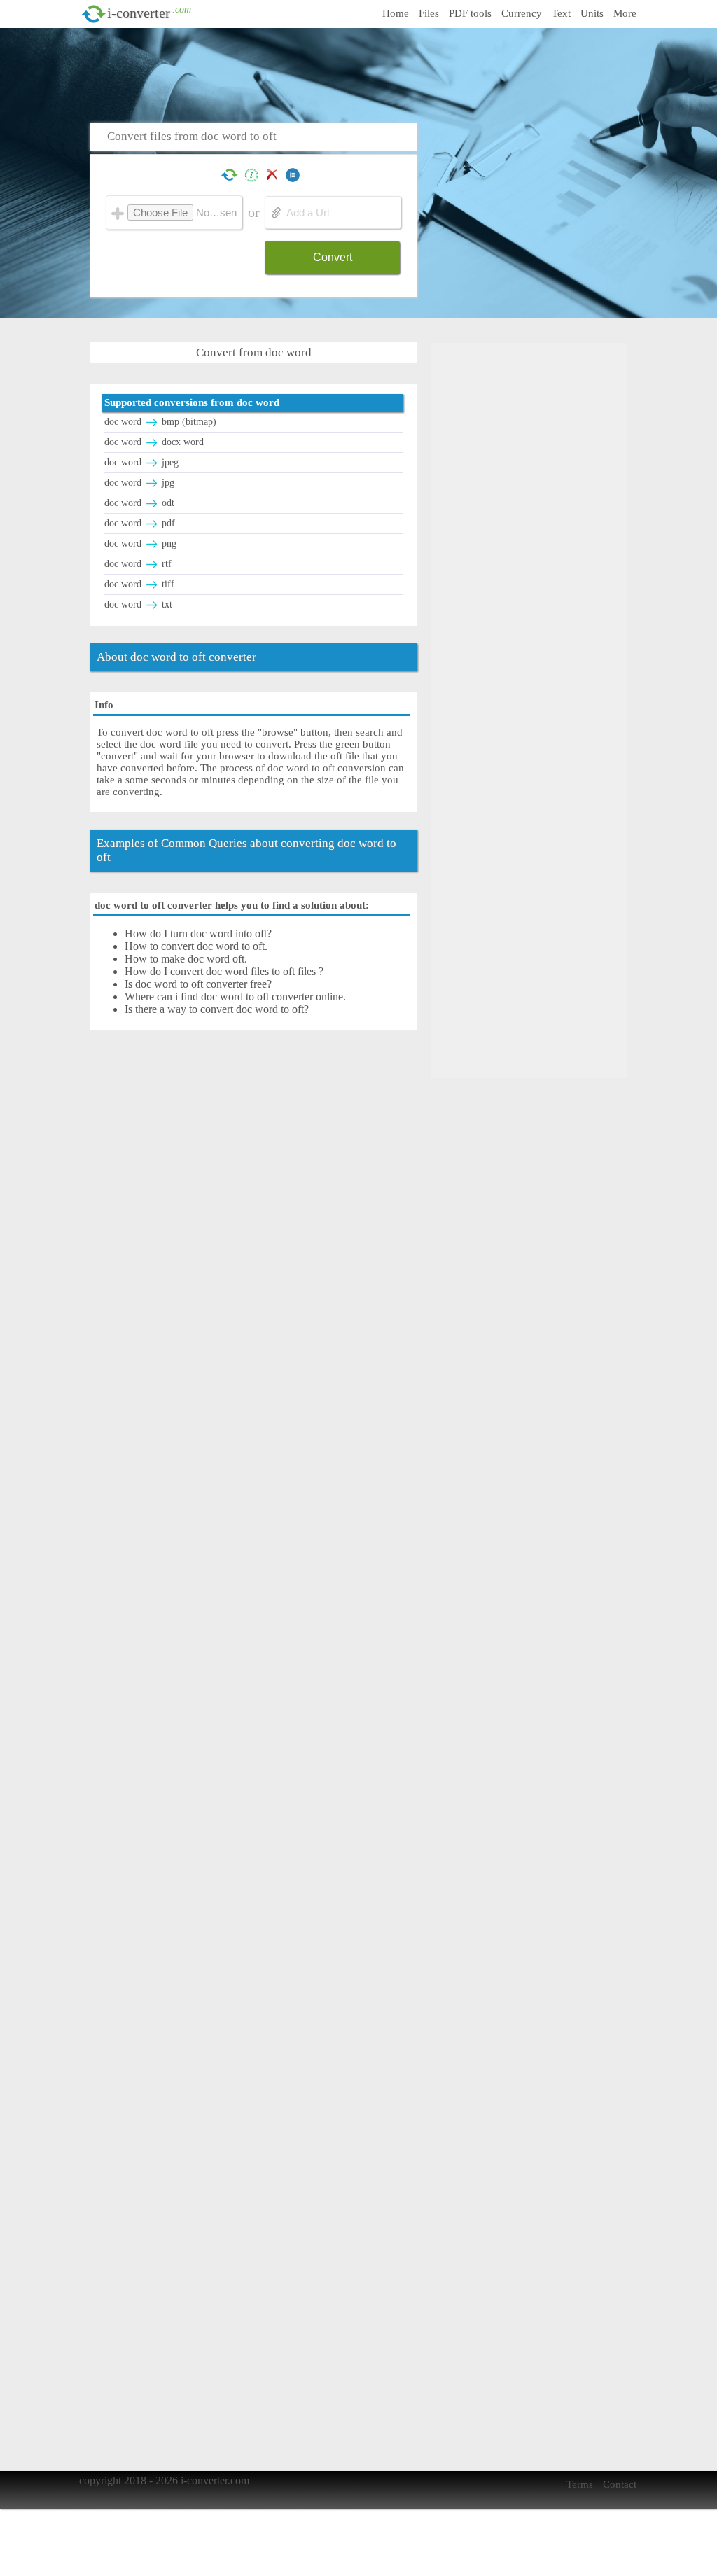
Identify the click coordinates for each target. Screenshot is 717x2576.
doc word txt (138, 604)
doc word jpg (139, 483)
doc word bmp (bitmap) (160, 422)
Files (429, 13)
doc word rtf (138, 564)
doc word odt (139, 503)
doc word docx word (154, 442)
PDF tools (470, 13)
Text (561, 13)
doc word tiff (139, 584)
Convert (333, 257)
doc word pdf (140, 523)
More (625, 13)
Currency (522, 13)
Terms (580, 2484)
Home (396, 13)
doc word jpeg (141, 462)
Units (592, 13)
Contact (620, 2484)
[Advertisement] (362, 73)
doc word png (140, 544)
